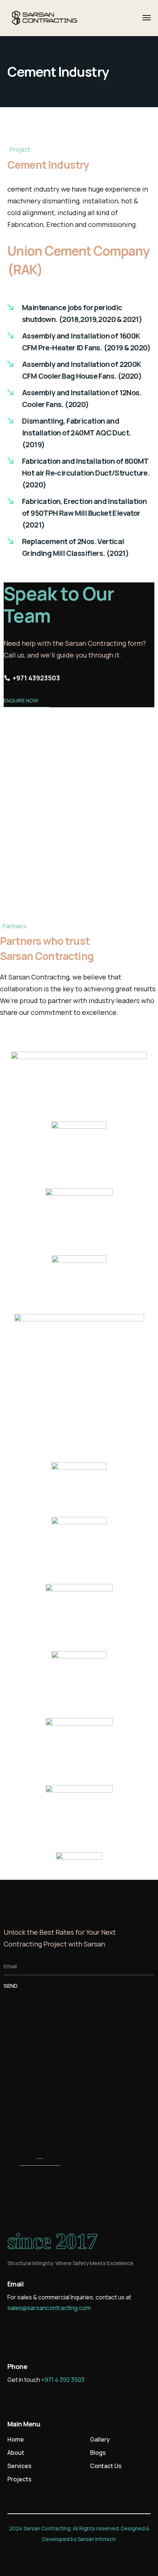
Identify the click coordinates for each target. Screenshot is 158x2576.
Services (19, 2466)
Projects (19, 2479)
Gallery (100, 2439)
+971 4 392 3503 (63, 2380)
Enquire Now (21, 700)
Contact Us (106, 2466)
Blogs (98, 2453)
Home (16, 2439)
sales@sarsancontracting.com (49, 2308)
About (16, 2453)
